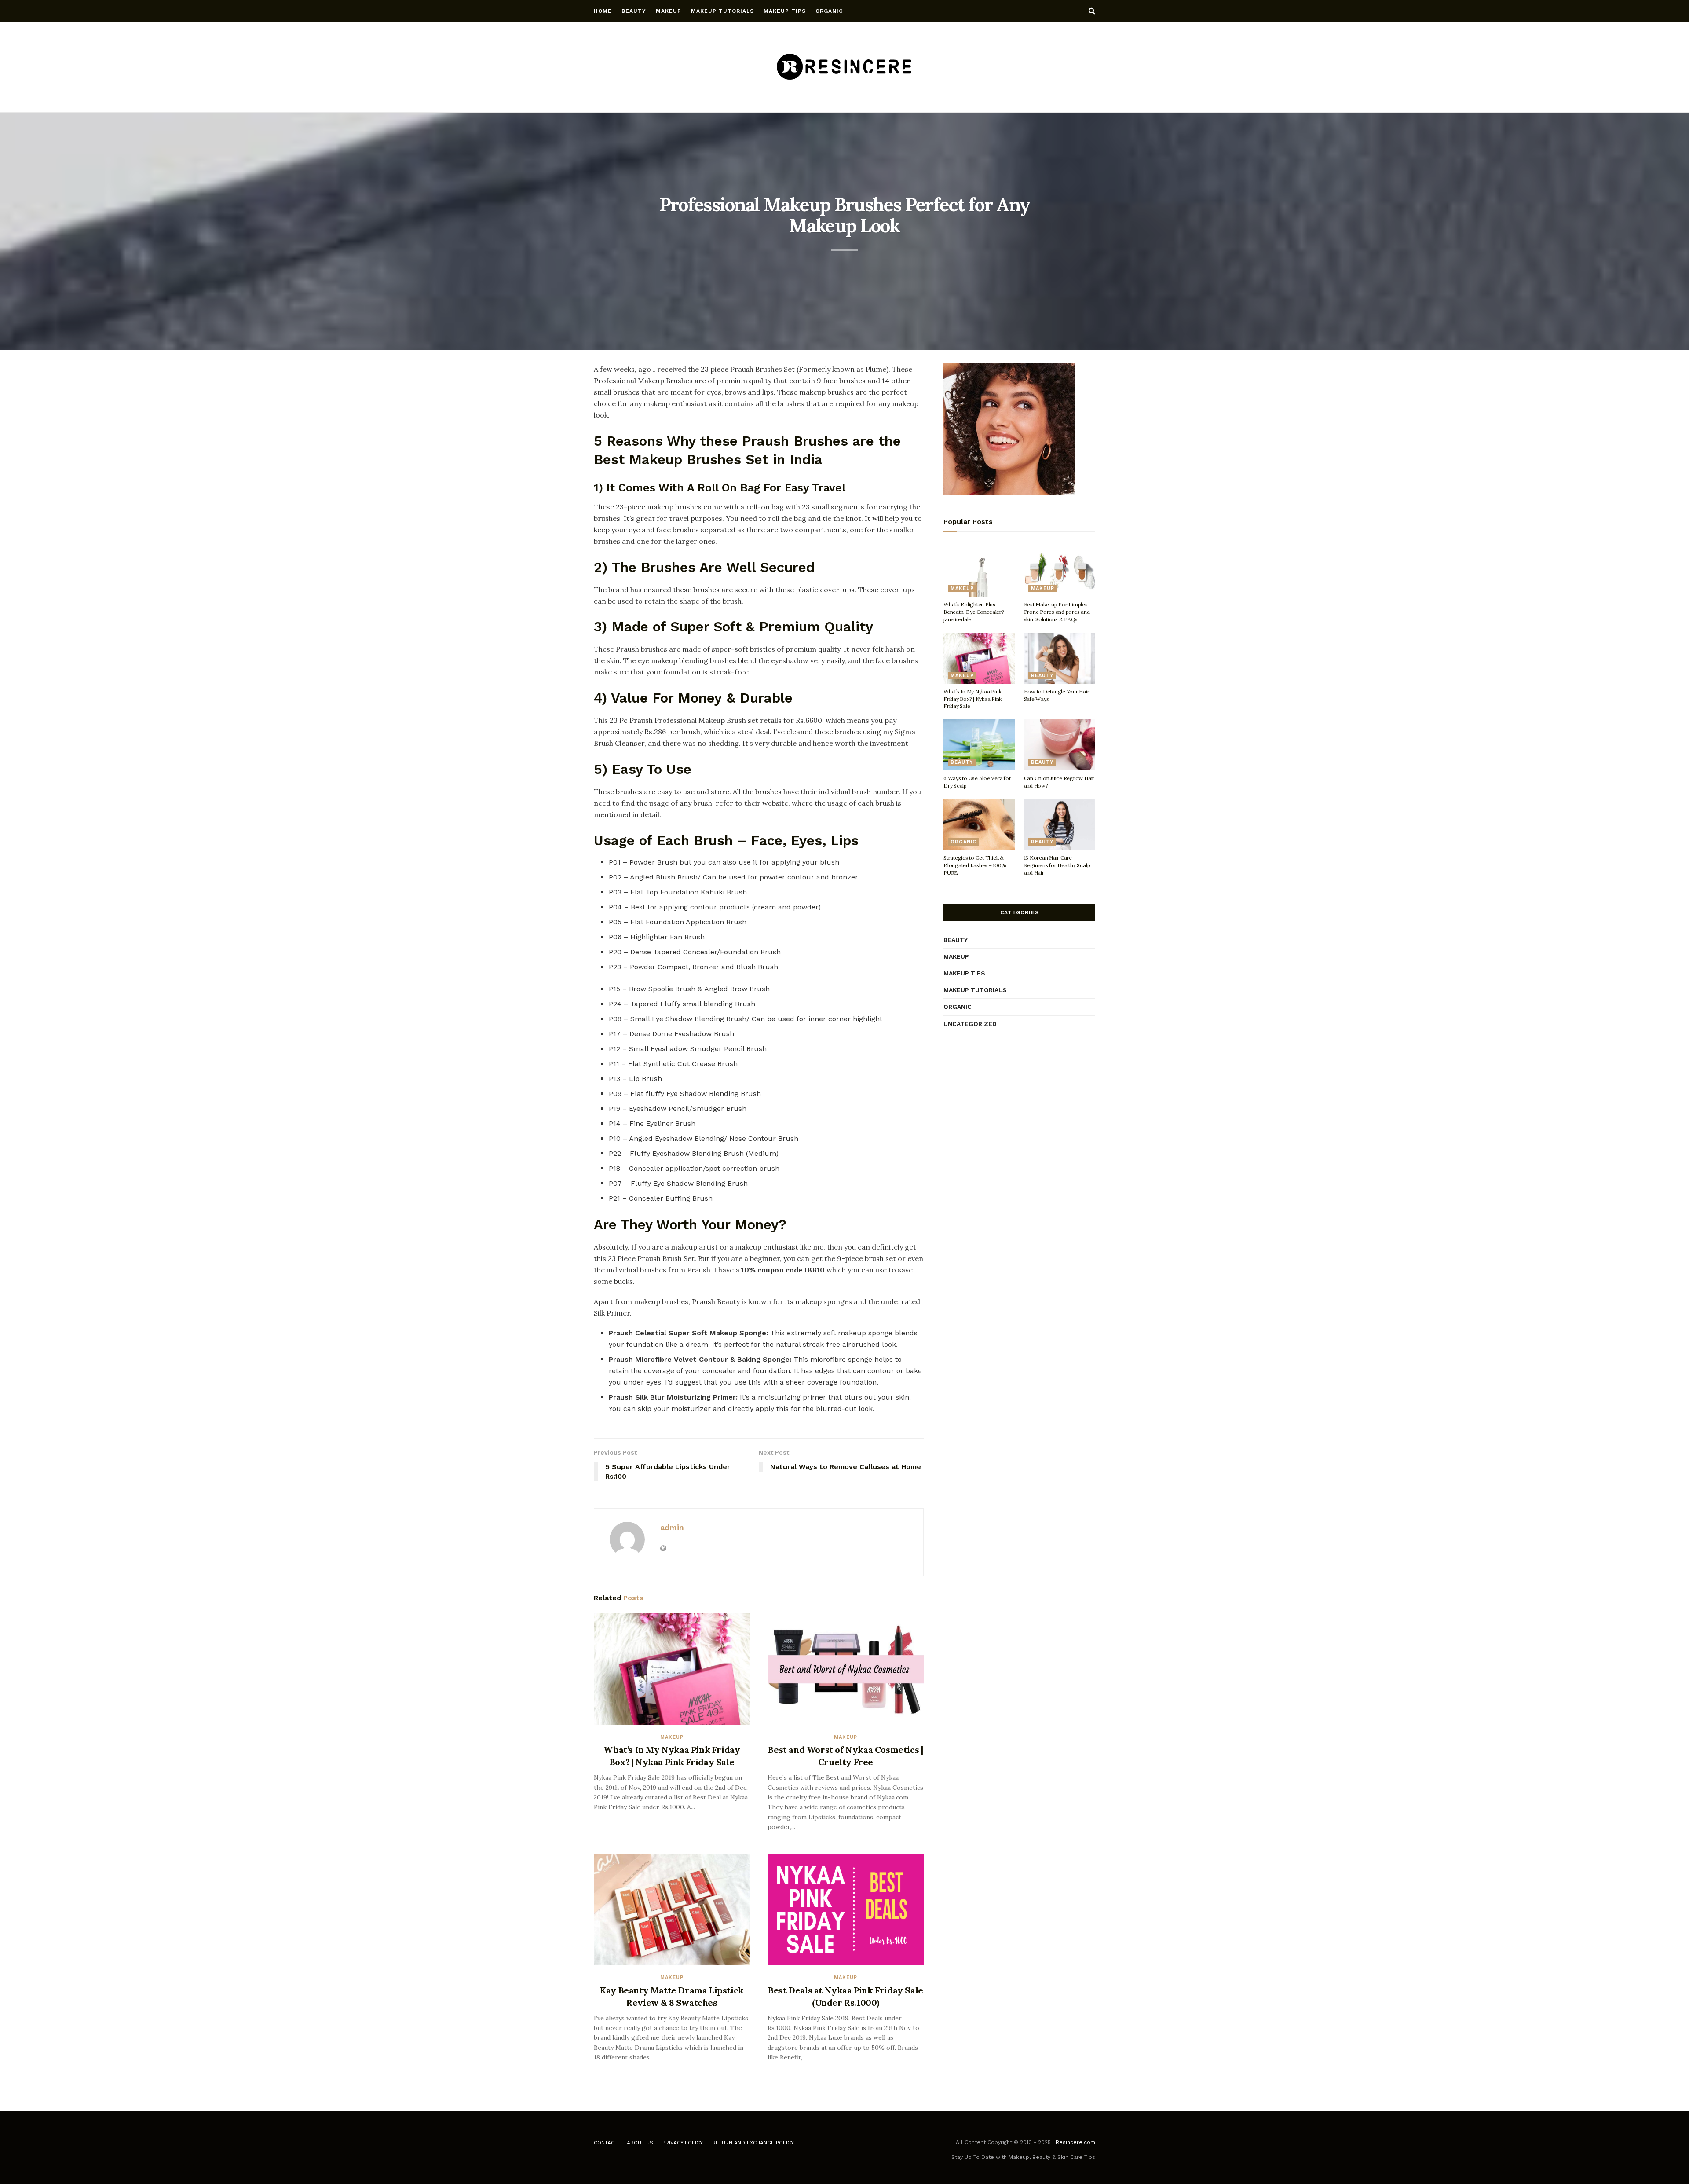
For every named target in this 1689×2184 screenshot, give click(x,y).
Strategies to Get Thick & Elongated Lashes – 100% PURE (975, 865)
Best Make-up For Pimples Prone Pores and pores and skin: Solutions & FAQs (1057, 612)
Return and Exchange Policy (753, 2143)
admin (672, 1527)
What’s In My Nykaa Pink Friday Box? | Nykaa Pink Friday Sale (972, 699)
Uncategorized (970, 1024)
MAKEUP (669, 11)
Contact (606, 2143)
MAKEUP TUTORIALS (722, 11)
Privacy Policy (683, 2143)
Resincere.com (1075, 2142)
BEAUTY (634, 11)
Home (603, 11)
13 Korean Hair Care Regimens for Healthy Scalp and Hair (1057, 865)
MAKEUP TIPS (785, 11)
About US (640, 2143)
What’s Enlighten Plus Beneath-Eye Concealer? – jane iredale (976, 612)
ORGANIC (829, 11)
